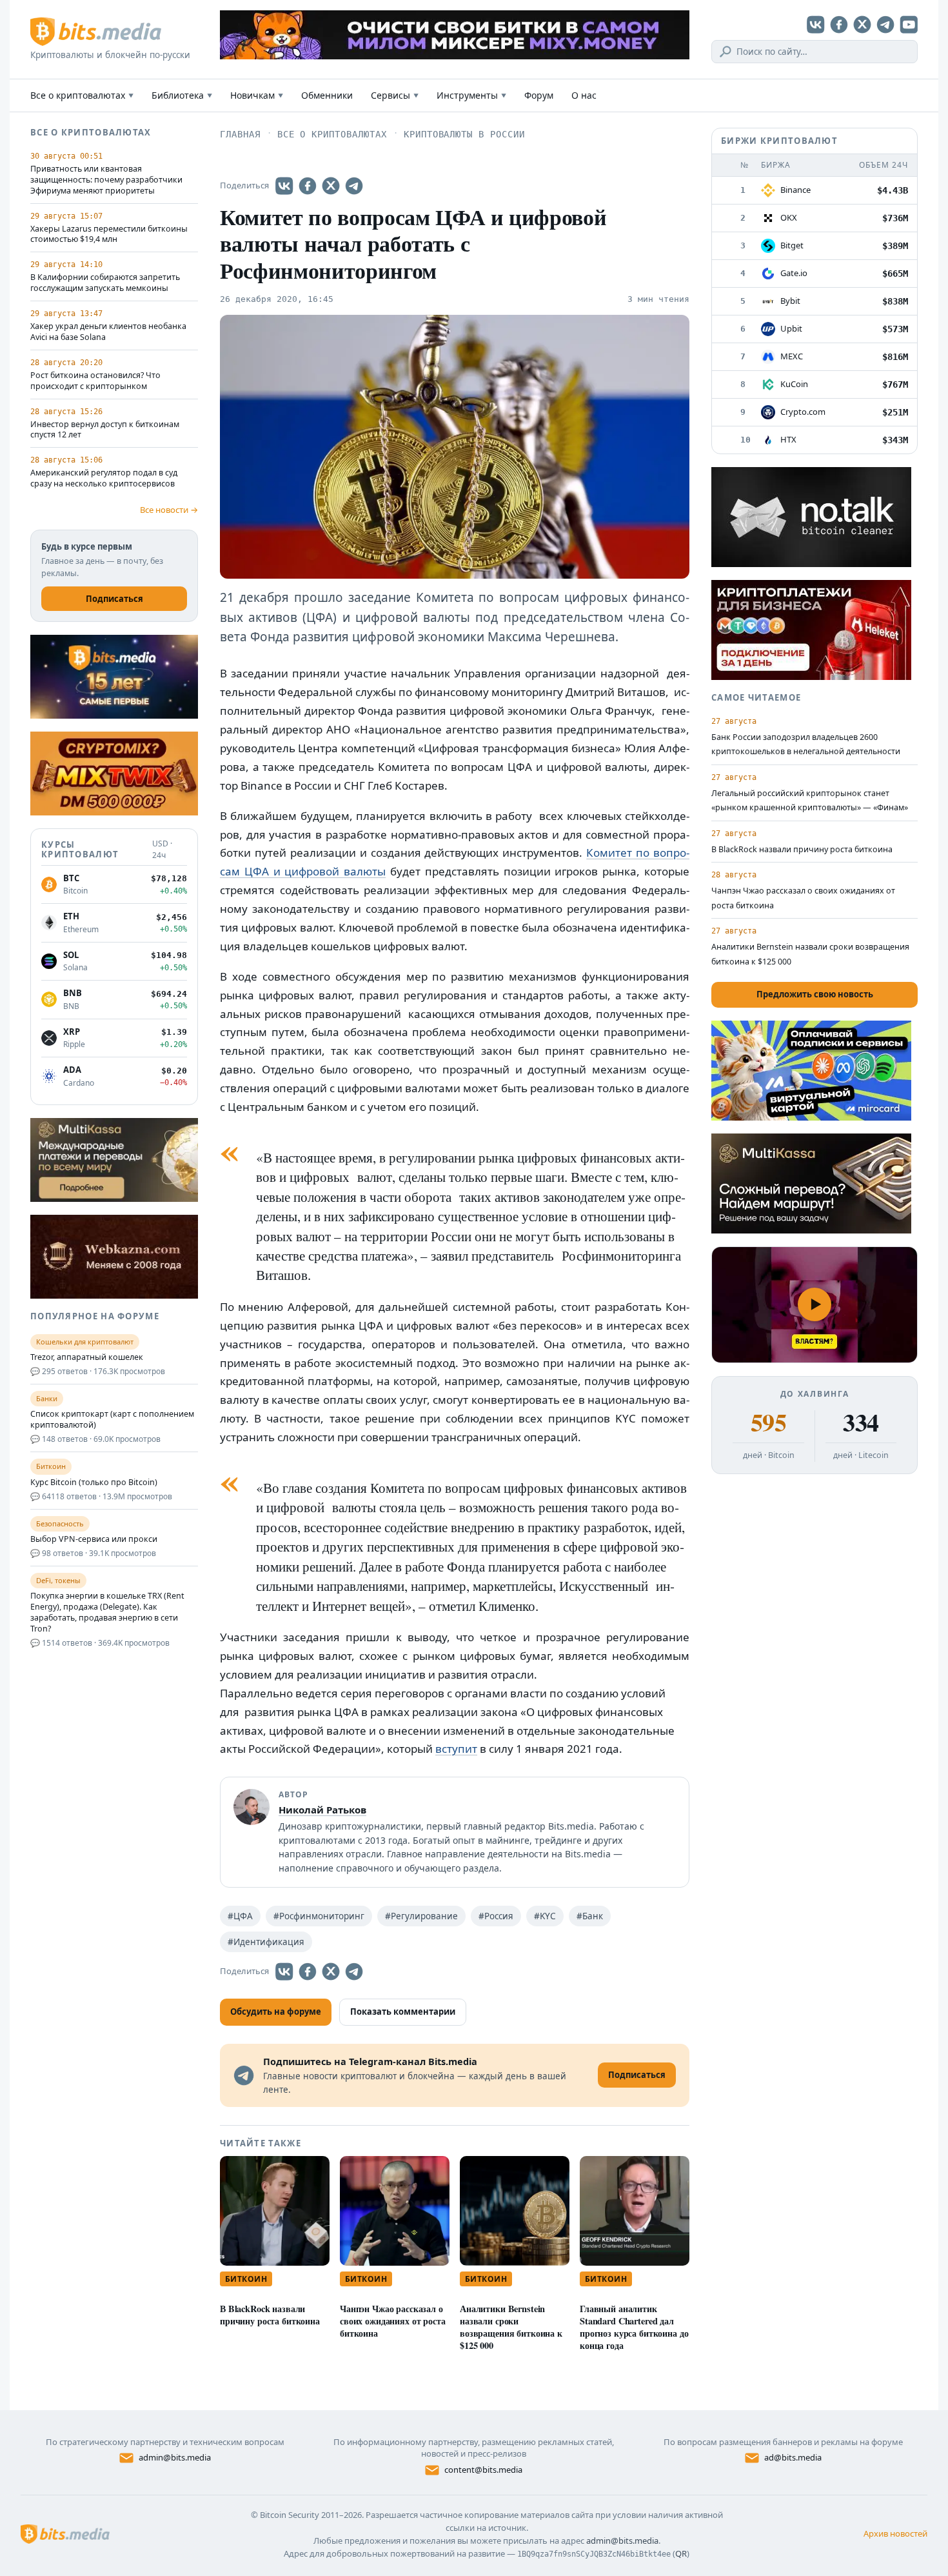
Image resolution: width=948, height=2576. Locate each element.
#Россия (496, 1916)
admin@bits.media (175, 2457)
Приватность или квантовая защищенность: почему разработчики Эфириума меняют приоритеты (106, 180)
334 (861, 1423)
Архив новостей (895, 2533)
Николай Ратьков (322, 1810)
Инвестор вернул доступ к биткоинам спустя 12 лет (105, 430)
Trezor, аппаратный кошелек (87, 1357)
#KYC (545, 1916)
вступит (456, 1749)
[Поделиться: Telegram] (354, 186)
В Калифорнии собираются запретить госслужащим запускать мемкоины (105, 283)
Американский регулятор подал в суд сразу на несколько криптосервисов (104, 478)
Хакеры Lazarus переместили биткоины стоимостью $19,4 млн (109, 235)
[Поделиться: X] (331, 186)
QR (681, 2553)
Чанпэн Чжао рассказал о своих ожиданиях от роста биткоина (393, 2321)
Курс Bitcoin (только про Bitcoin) (94, 1483)
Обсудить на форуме (276, 2012)
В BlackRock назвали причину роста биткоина (270, 2315)
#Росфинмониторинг (319, 1916)
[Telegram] (885, 25)
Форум (539, 95)
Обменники (327, 95)
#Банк (590, 1916)
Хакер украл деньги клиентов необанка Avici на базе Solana (108, 332)
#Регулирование (421, 1916)
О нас (584, 95)
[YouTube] (909, 25)
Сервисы (395, 95)
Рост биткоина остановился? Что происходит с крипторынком (95, 381)
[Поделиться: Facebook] (308, 186)
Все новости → (169, 510)
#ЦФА (240, 1916)
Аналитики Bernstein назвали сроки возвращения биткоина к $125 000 (511, 2327)
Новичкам (257, 95)
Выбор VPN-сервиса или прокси (94, 1539)
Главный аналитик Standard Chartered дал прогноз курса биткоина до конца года (634, 2327)
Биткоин (246, 2279)
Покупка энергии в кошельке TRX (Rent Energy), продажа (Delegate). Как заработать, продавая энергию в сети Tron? (107, 1612)
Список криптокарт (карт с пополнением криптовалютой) (112, 1420)
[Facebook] (839, 25)
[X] (862, 25)
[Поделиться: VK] (284, 186)
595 (768, 1423)
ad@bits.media (793, 2457)
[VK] (816, 25)
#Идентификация (266, 1942)
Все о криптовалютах (82, 95)
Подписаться (114, 599)
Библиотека (182, 95)
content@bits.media (483, 2470)
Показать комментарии (403, 2012)
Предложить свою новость (815, 994)
